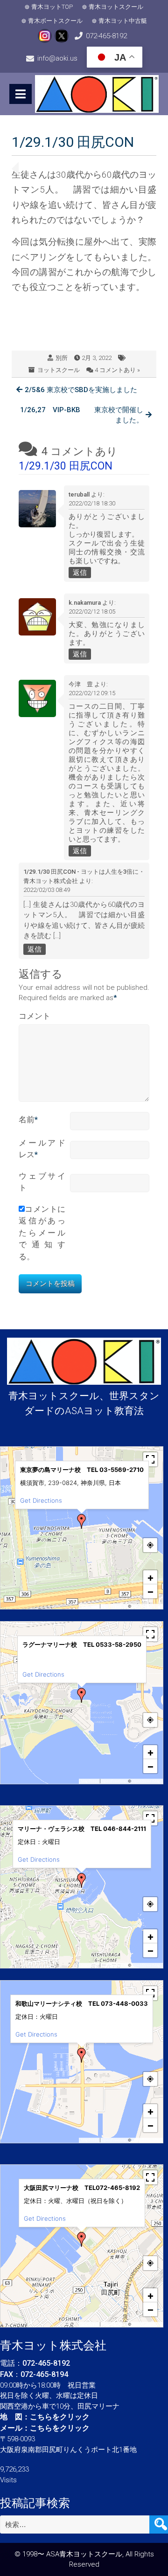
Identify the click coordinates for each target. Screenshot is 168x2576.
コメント (35, 1016)
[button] (82, 1521)
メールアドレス (42, 1149)
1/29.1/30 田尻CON (66, 466)
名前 (28, 1119)
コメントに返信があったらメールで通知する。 (42, 1233)
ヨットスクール (59, 370)
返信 (80, 573)
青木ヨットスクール (116, 7)
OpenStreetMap (146, 1606)
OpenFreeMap (114, 1606)
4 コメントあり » (117, 370)
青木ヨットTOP (52, 7)
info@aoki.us (57, 58)
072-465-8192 (106, 36)
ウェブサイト (42, 1182)
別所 (62, 358)
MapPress (90, 1606)
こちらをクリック (60, 2417)
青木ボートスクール (55, 21)
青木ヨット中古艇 (123, 21)
